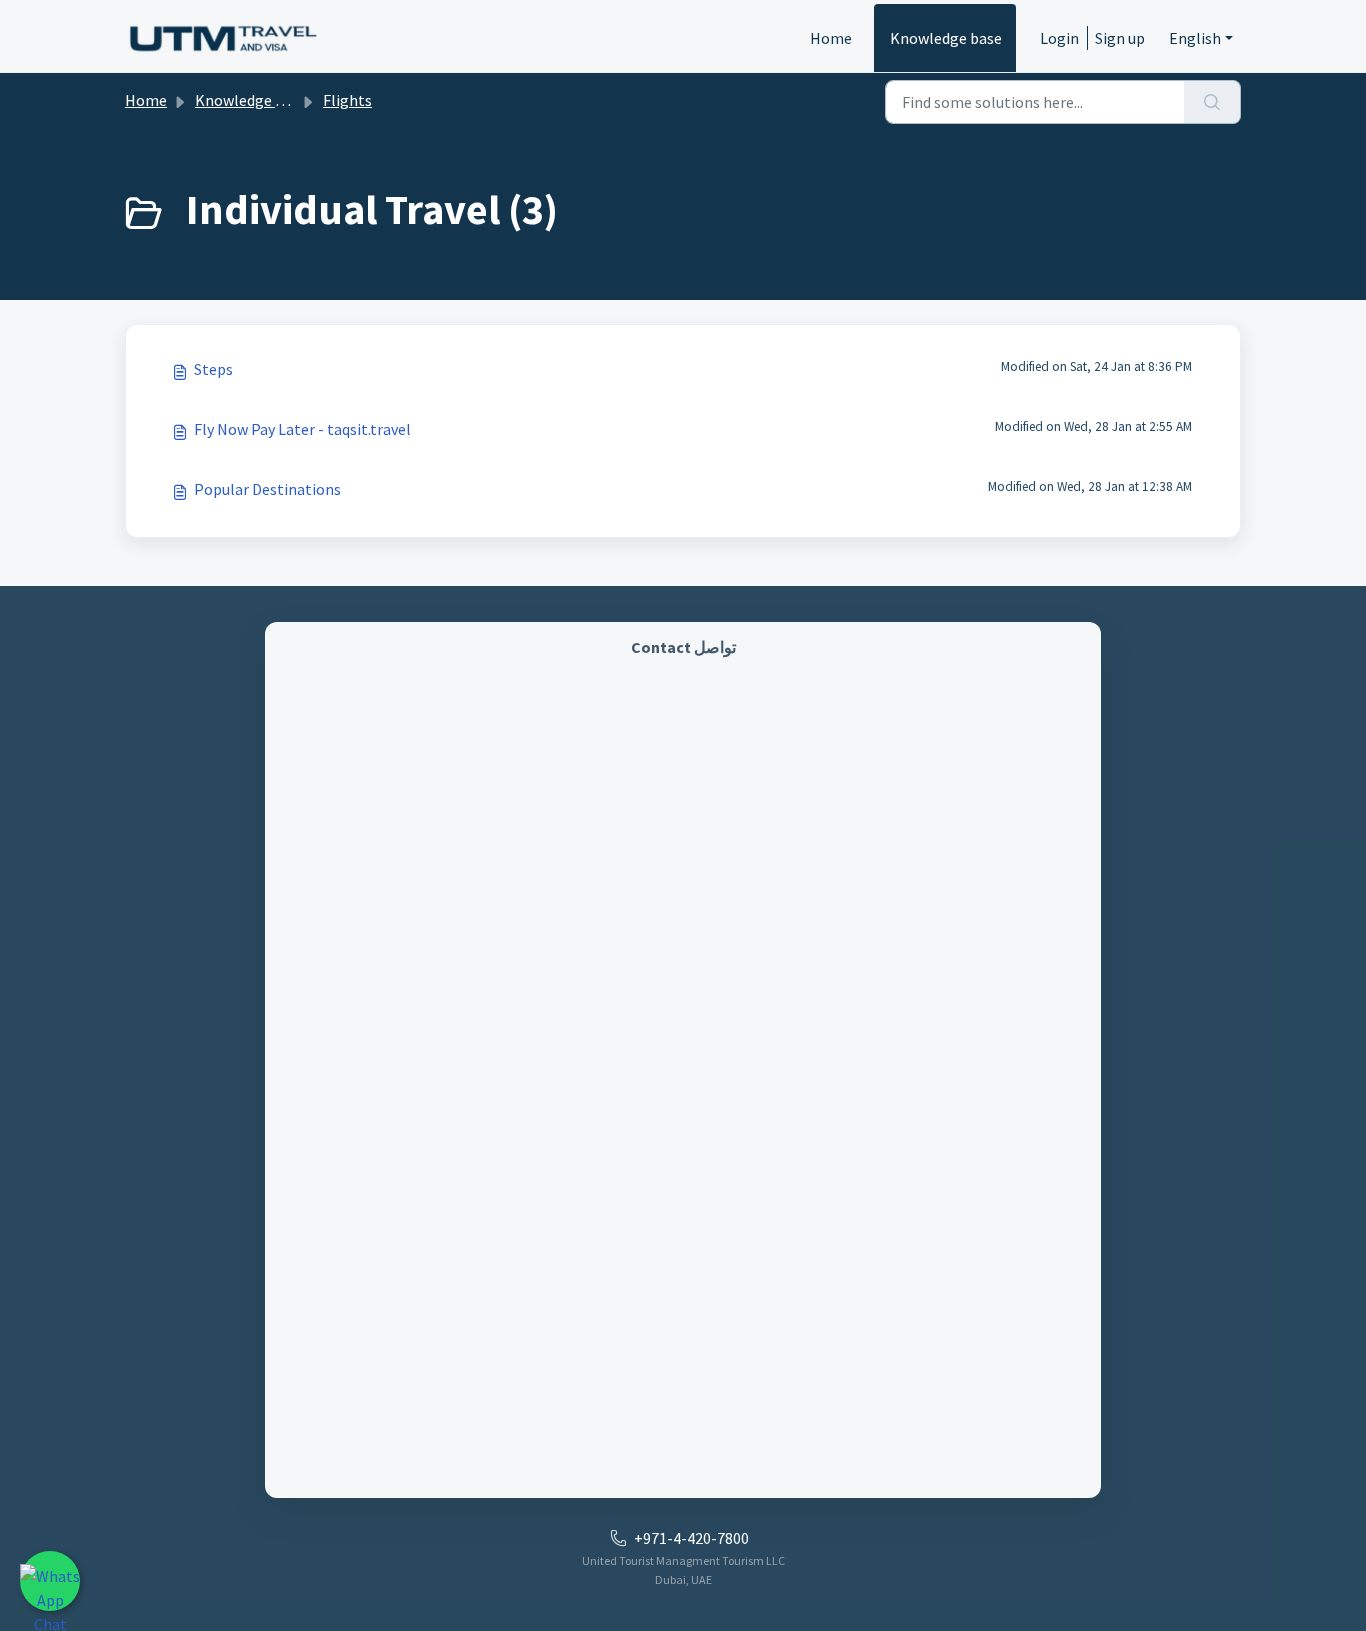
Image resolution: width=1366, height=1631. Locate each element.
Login (1059, 38)
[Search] (1212, 102)
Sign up (1120, 38)
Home (831, 38)
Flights (347, 100)
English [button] (1195, 38)
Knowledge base (946, 38)
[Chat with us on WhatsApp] (50, 1581)
